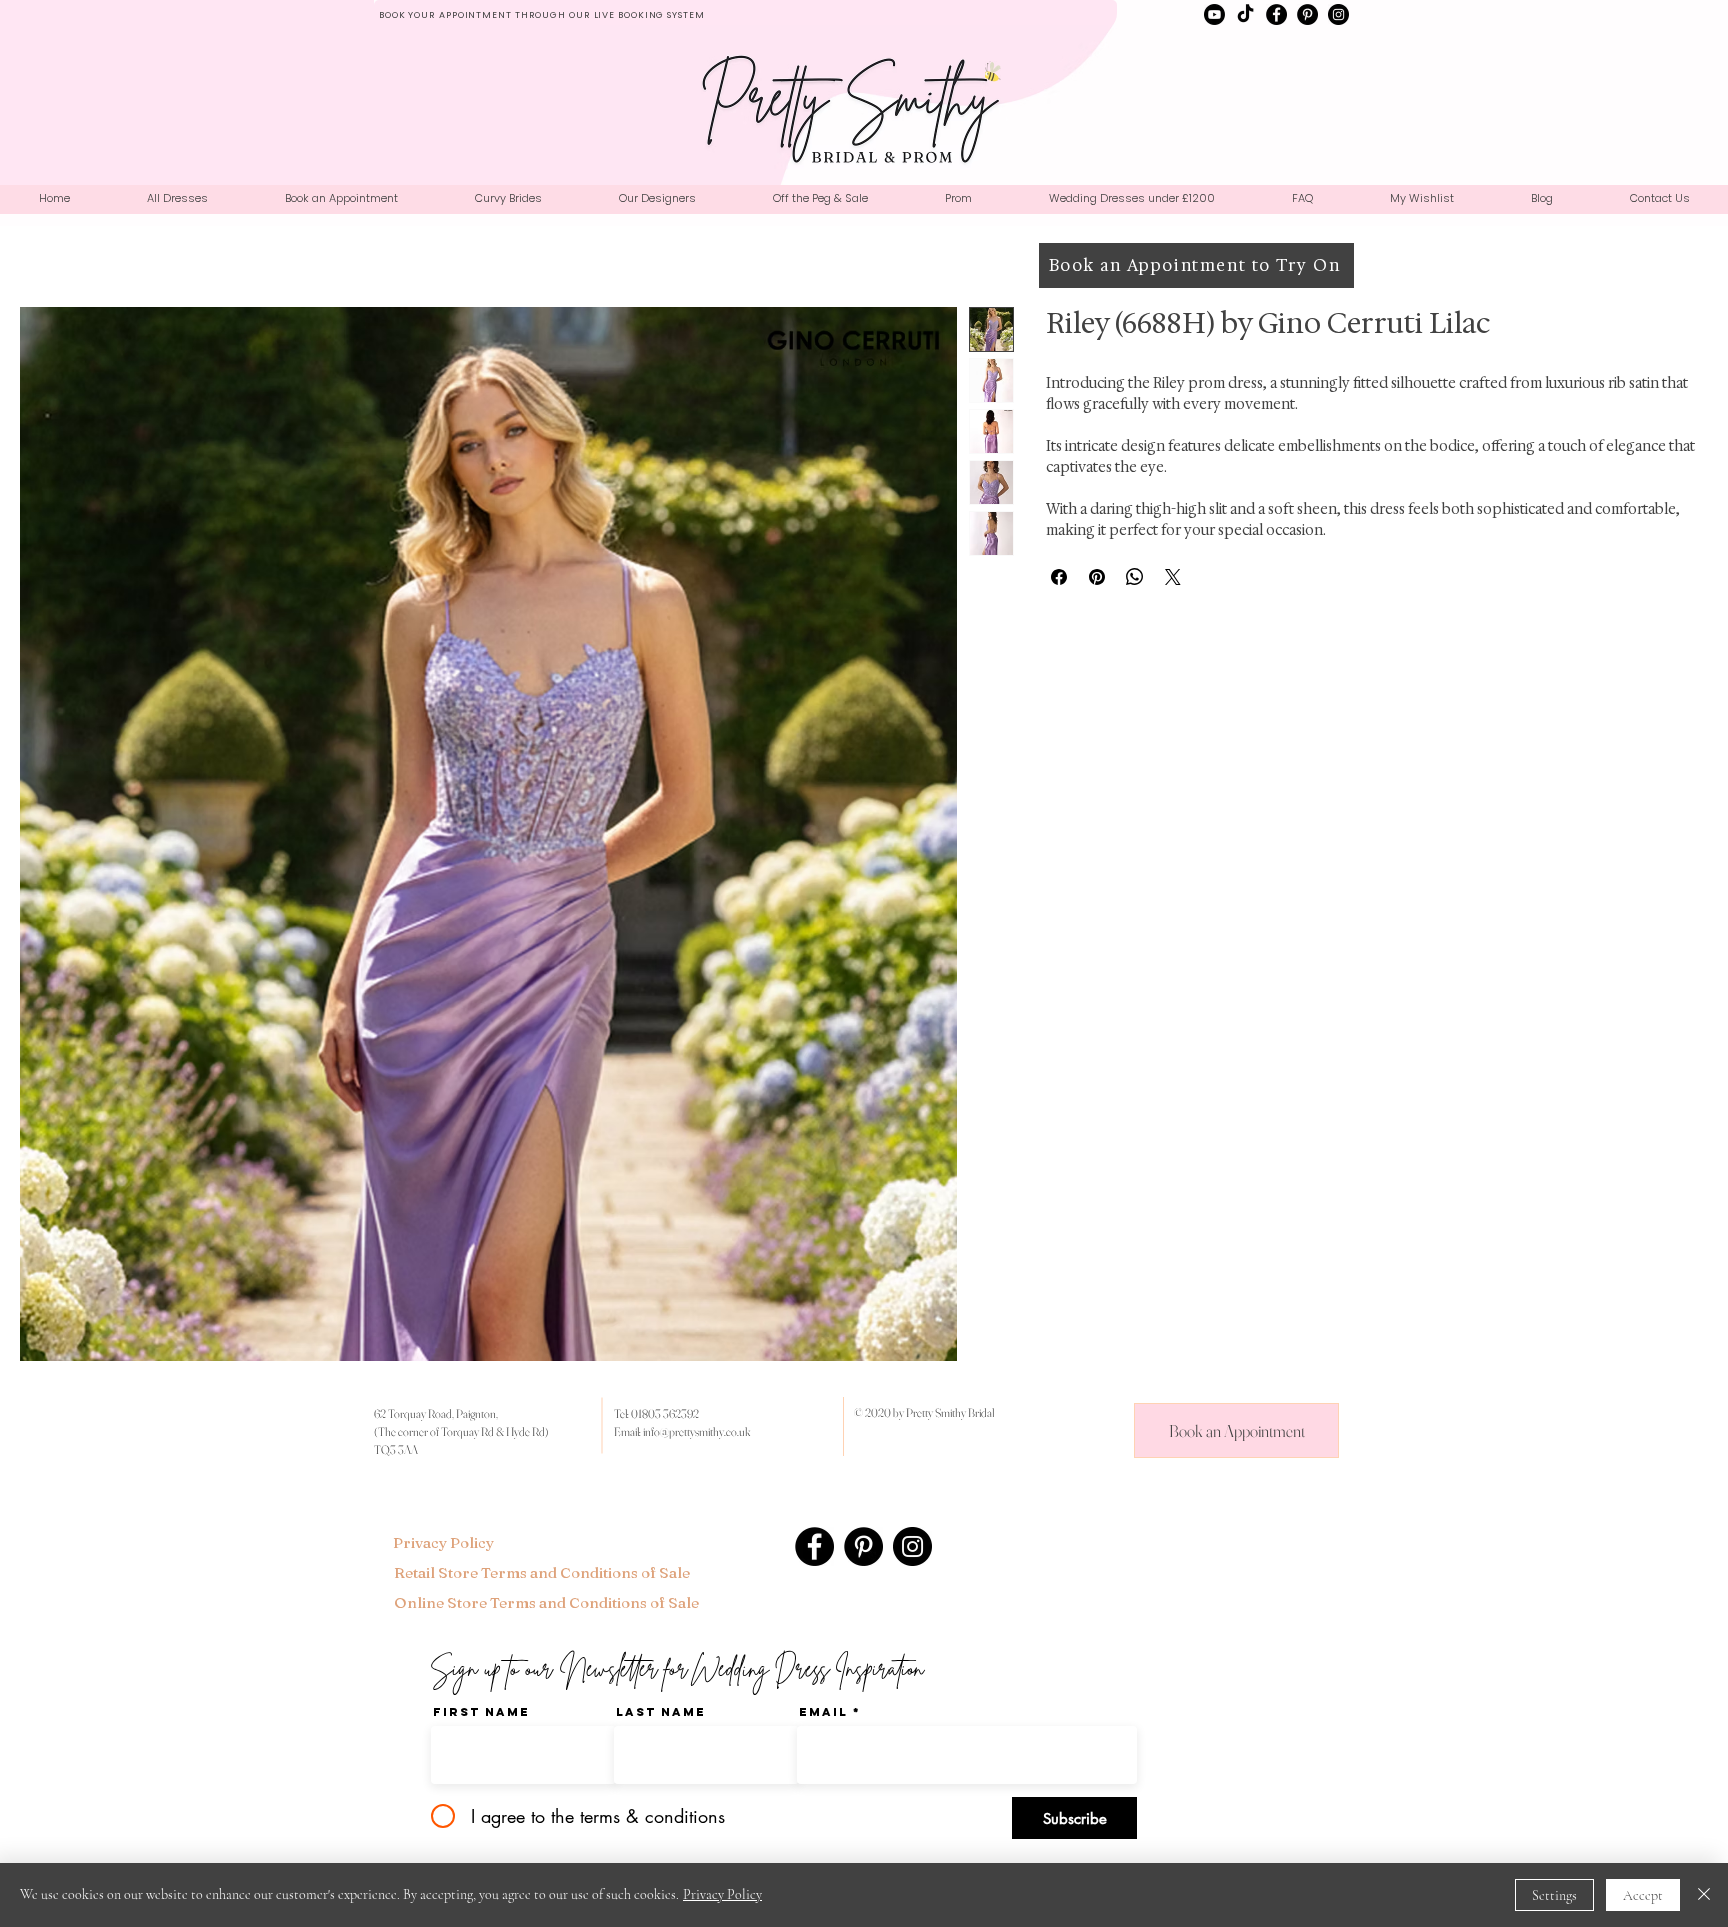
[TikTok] (1245, 14)
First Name (481, 1712)
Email (823, 1712)
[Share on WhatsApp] (1135, 577)
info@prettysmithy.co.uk (696, 1431)
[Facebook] (1276, 14)
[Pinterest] (1307, 14)
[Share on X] (1173, 577)
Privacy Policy (722, 1894)
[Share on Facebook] (1059, 577)
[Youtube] (1214, 14)
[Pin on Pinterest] (1097, 577)
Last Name (661, 1712)
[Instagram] (1338, 14)
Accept (1643, 1895)
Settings (1554, 1895)
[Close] (1704, 1895)
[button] (657, 198)
